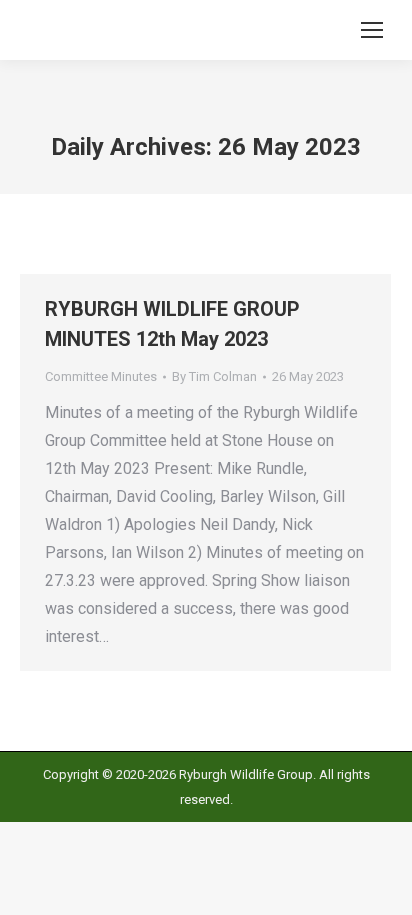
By (214, 376)
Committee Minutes (101, 376)
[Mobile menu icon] (372, 30)
